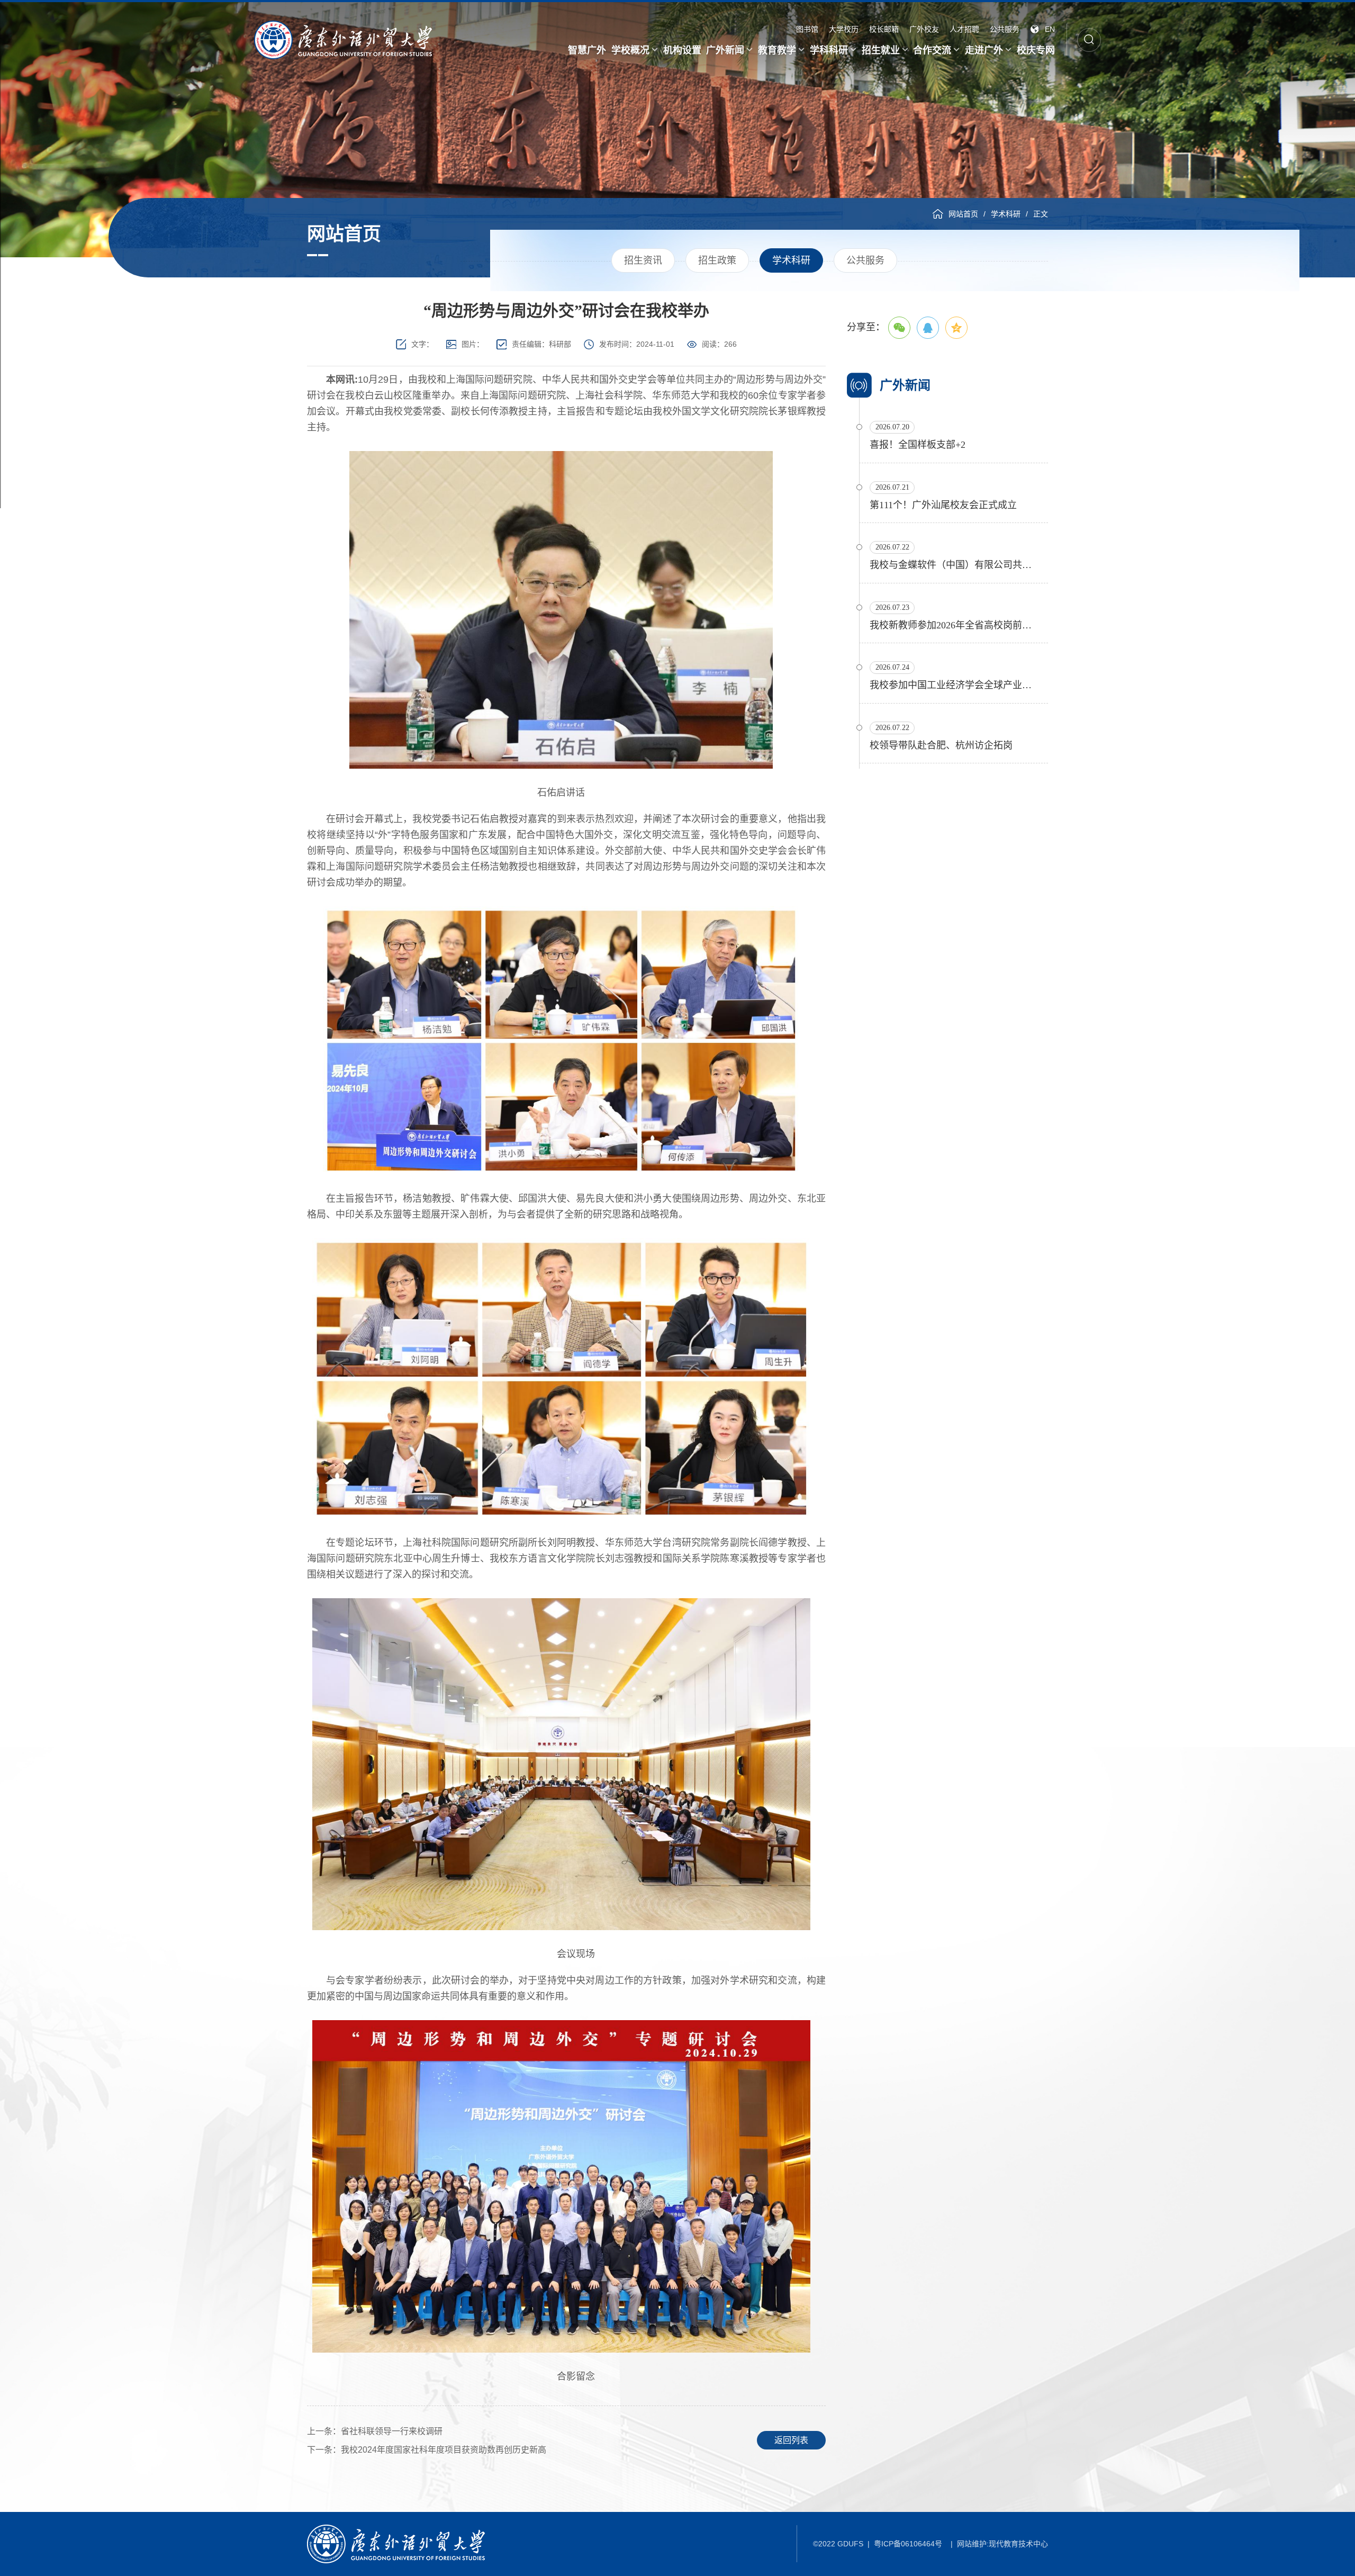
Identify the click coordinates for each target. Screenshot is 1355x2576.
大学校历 (844, 29)
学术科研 (1006, 214)
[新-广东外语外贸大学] (343, 40)
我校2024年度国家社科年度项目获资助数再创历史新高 (427, 2450)
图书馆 (807, 29)
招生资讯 (643, 260)
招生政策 (717, 260)
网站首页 (963, 214)
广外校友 (924, 29)
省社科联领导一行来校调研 (375, 2431)
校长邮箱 (884, 29)
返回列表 (791, 2440)
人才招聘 (964, 29)
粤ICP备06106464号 (908, 2544)
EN (1050, 29)
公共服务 (1005, 29)
